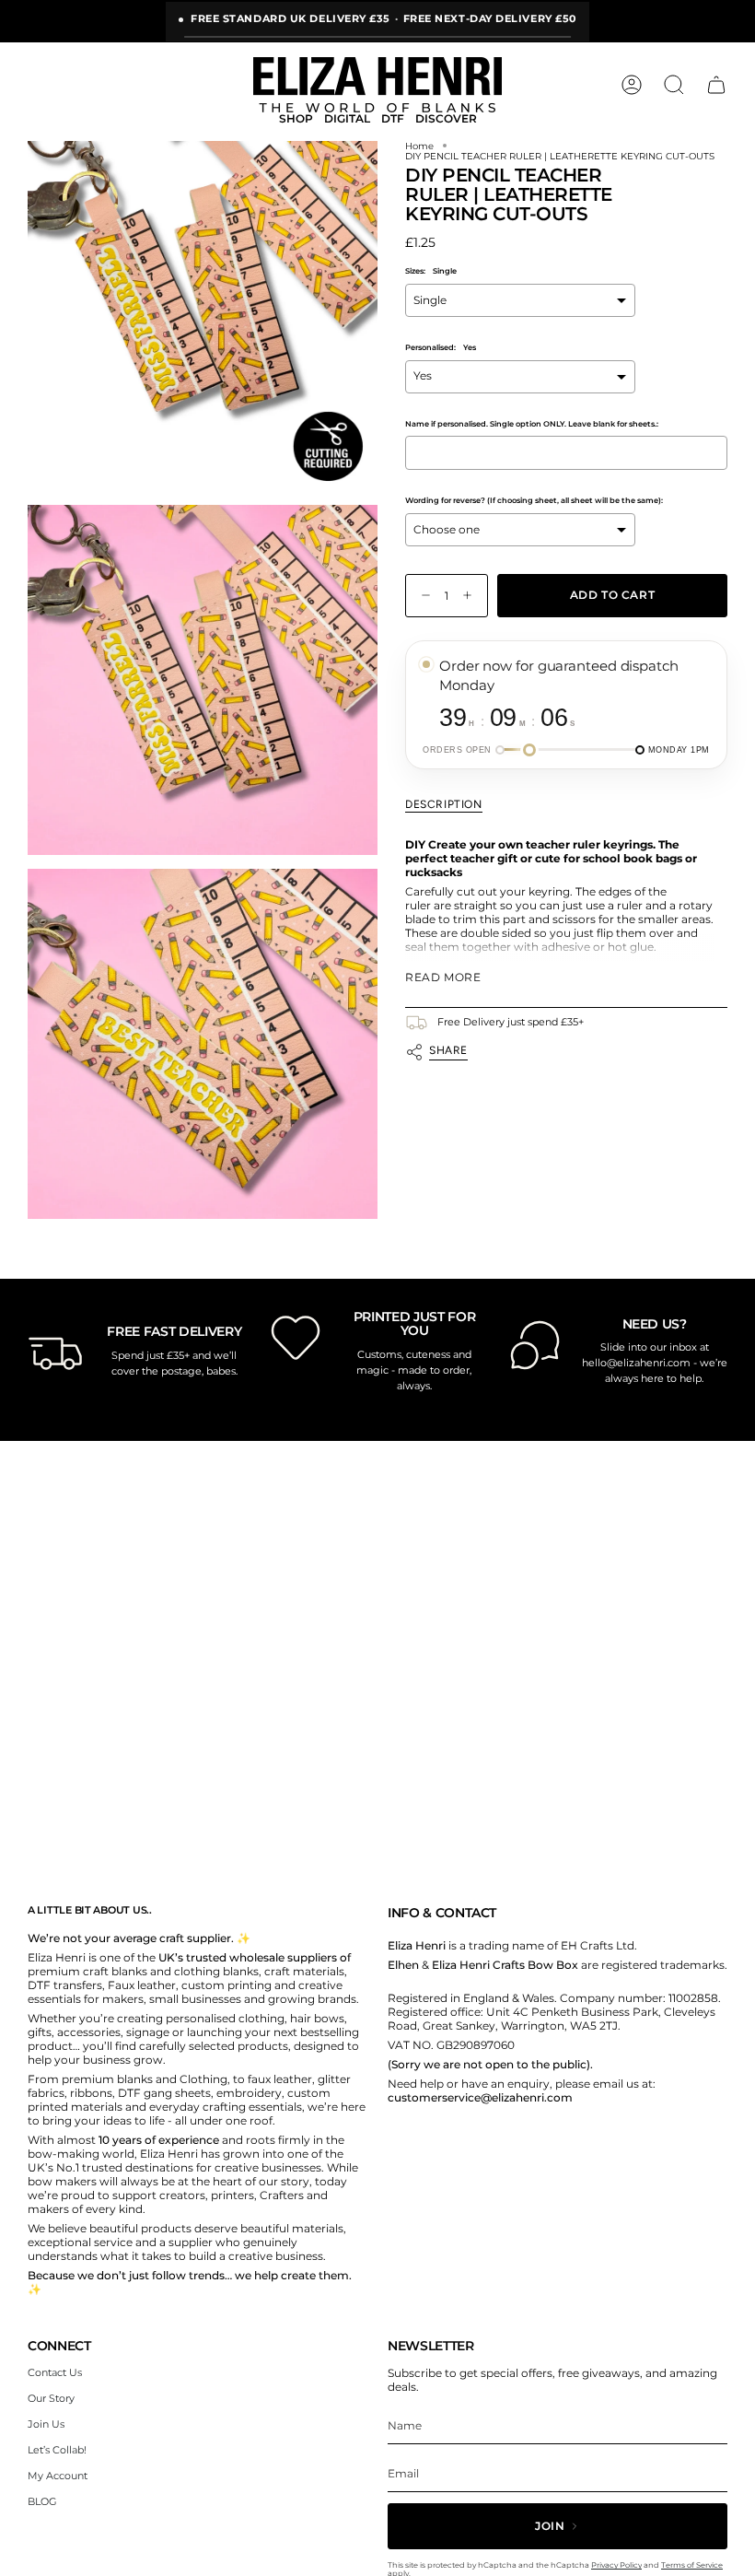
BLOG (42, 2501)
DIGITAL (347, 119)
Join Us (46, 2424)
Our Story (51, 2398)
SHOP (296, 119)
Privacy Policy (616, 2565)
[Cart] (716, 85)
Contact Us (55, 2372)
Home (419, 146)
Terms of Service (692, 2565)
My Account (58, 2476)
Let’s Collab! (57, 2450)
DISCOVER (446, 119)
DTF (393, 119)
